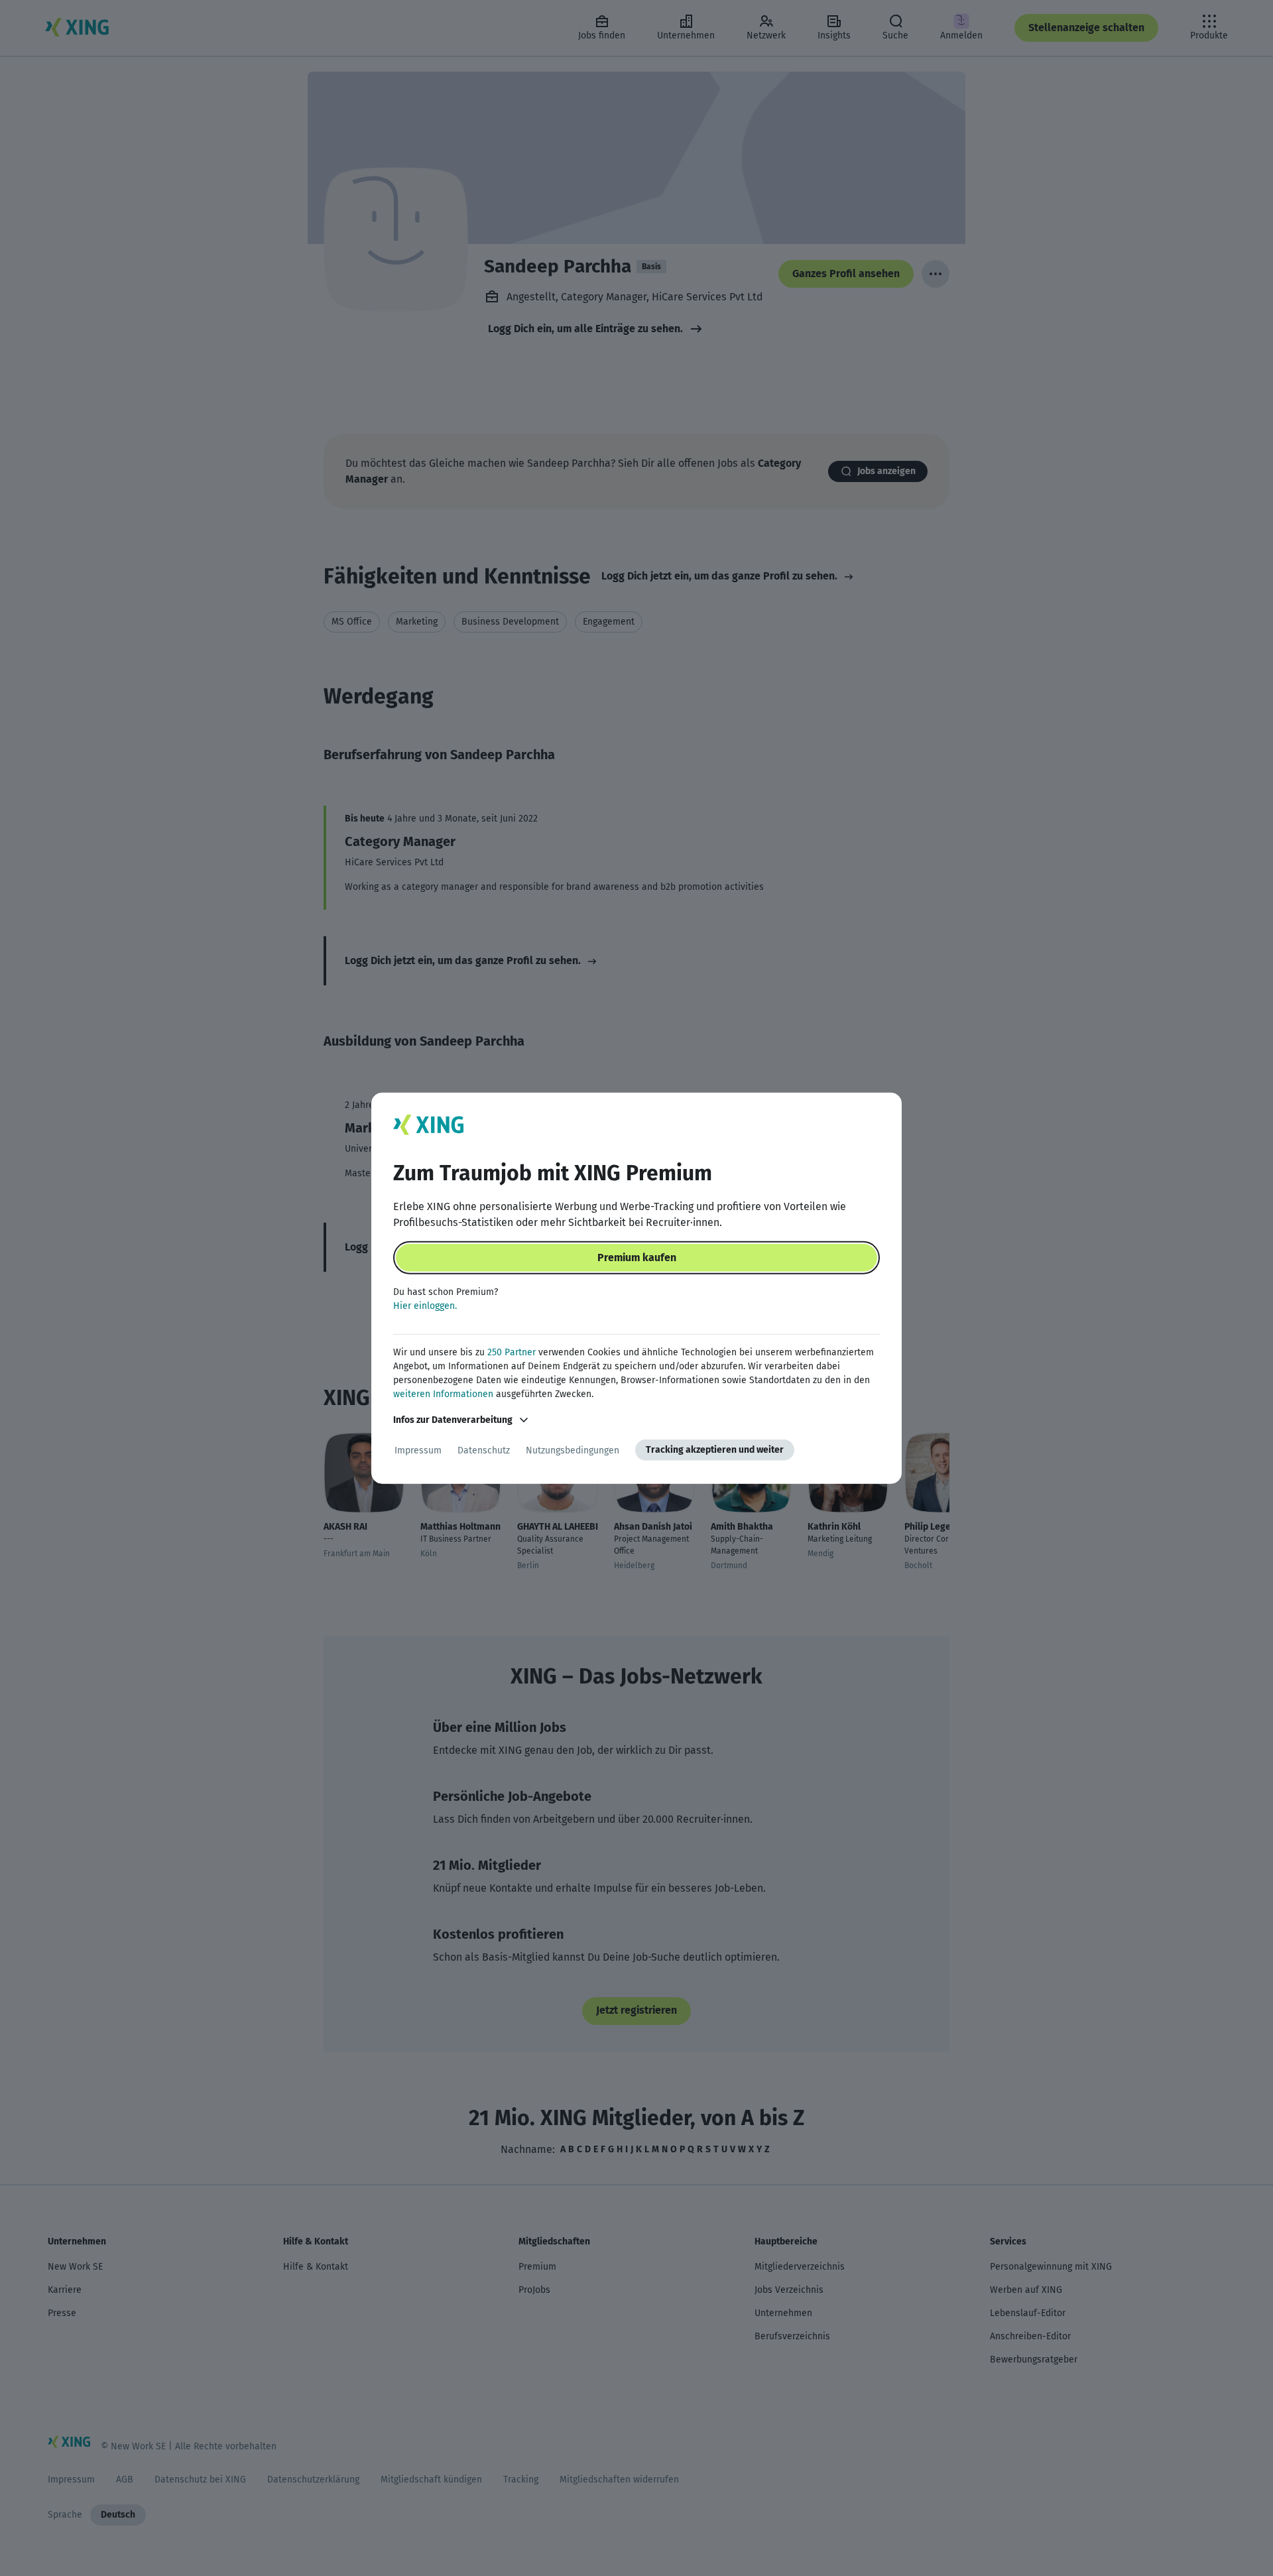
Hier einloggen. (425, 1306)
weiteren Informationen (443, 1394)
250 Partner (512, 1352)
